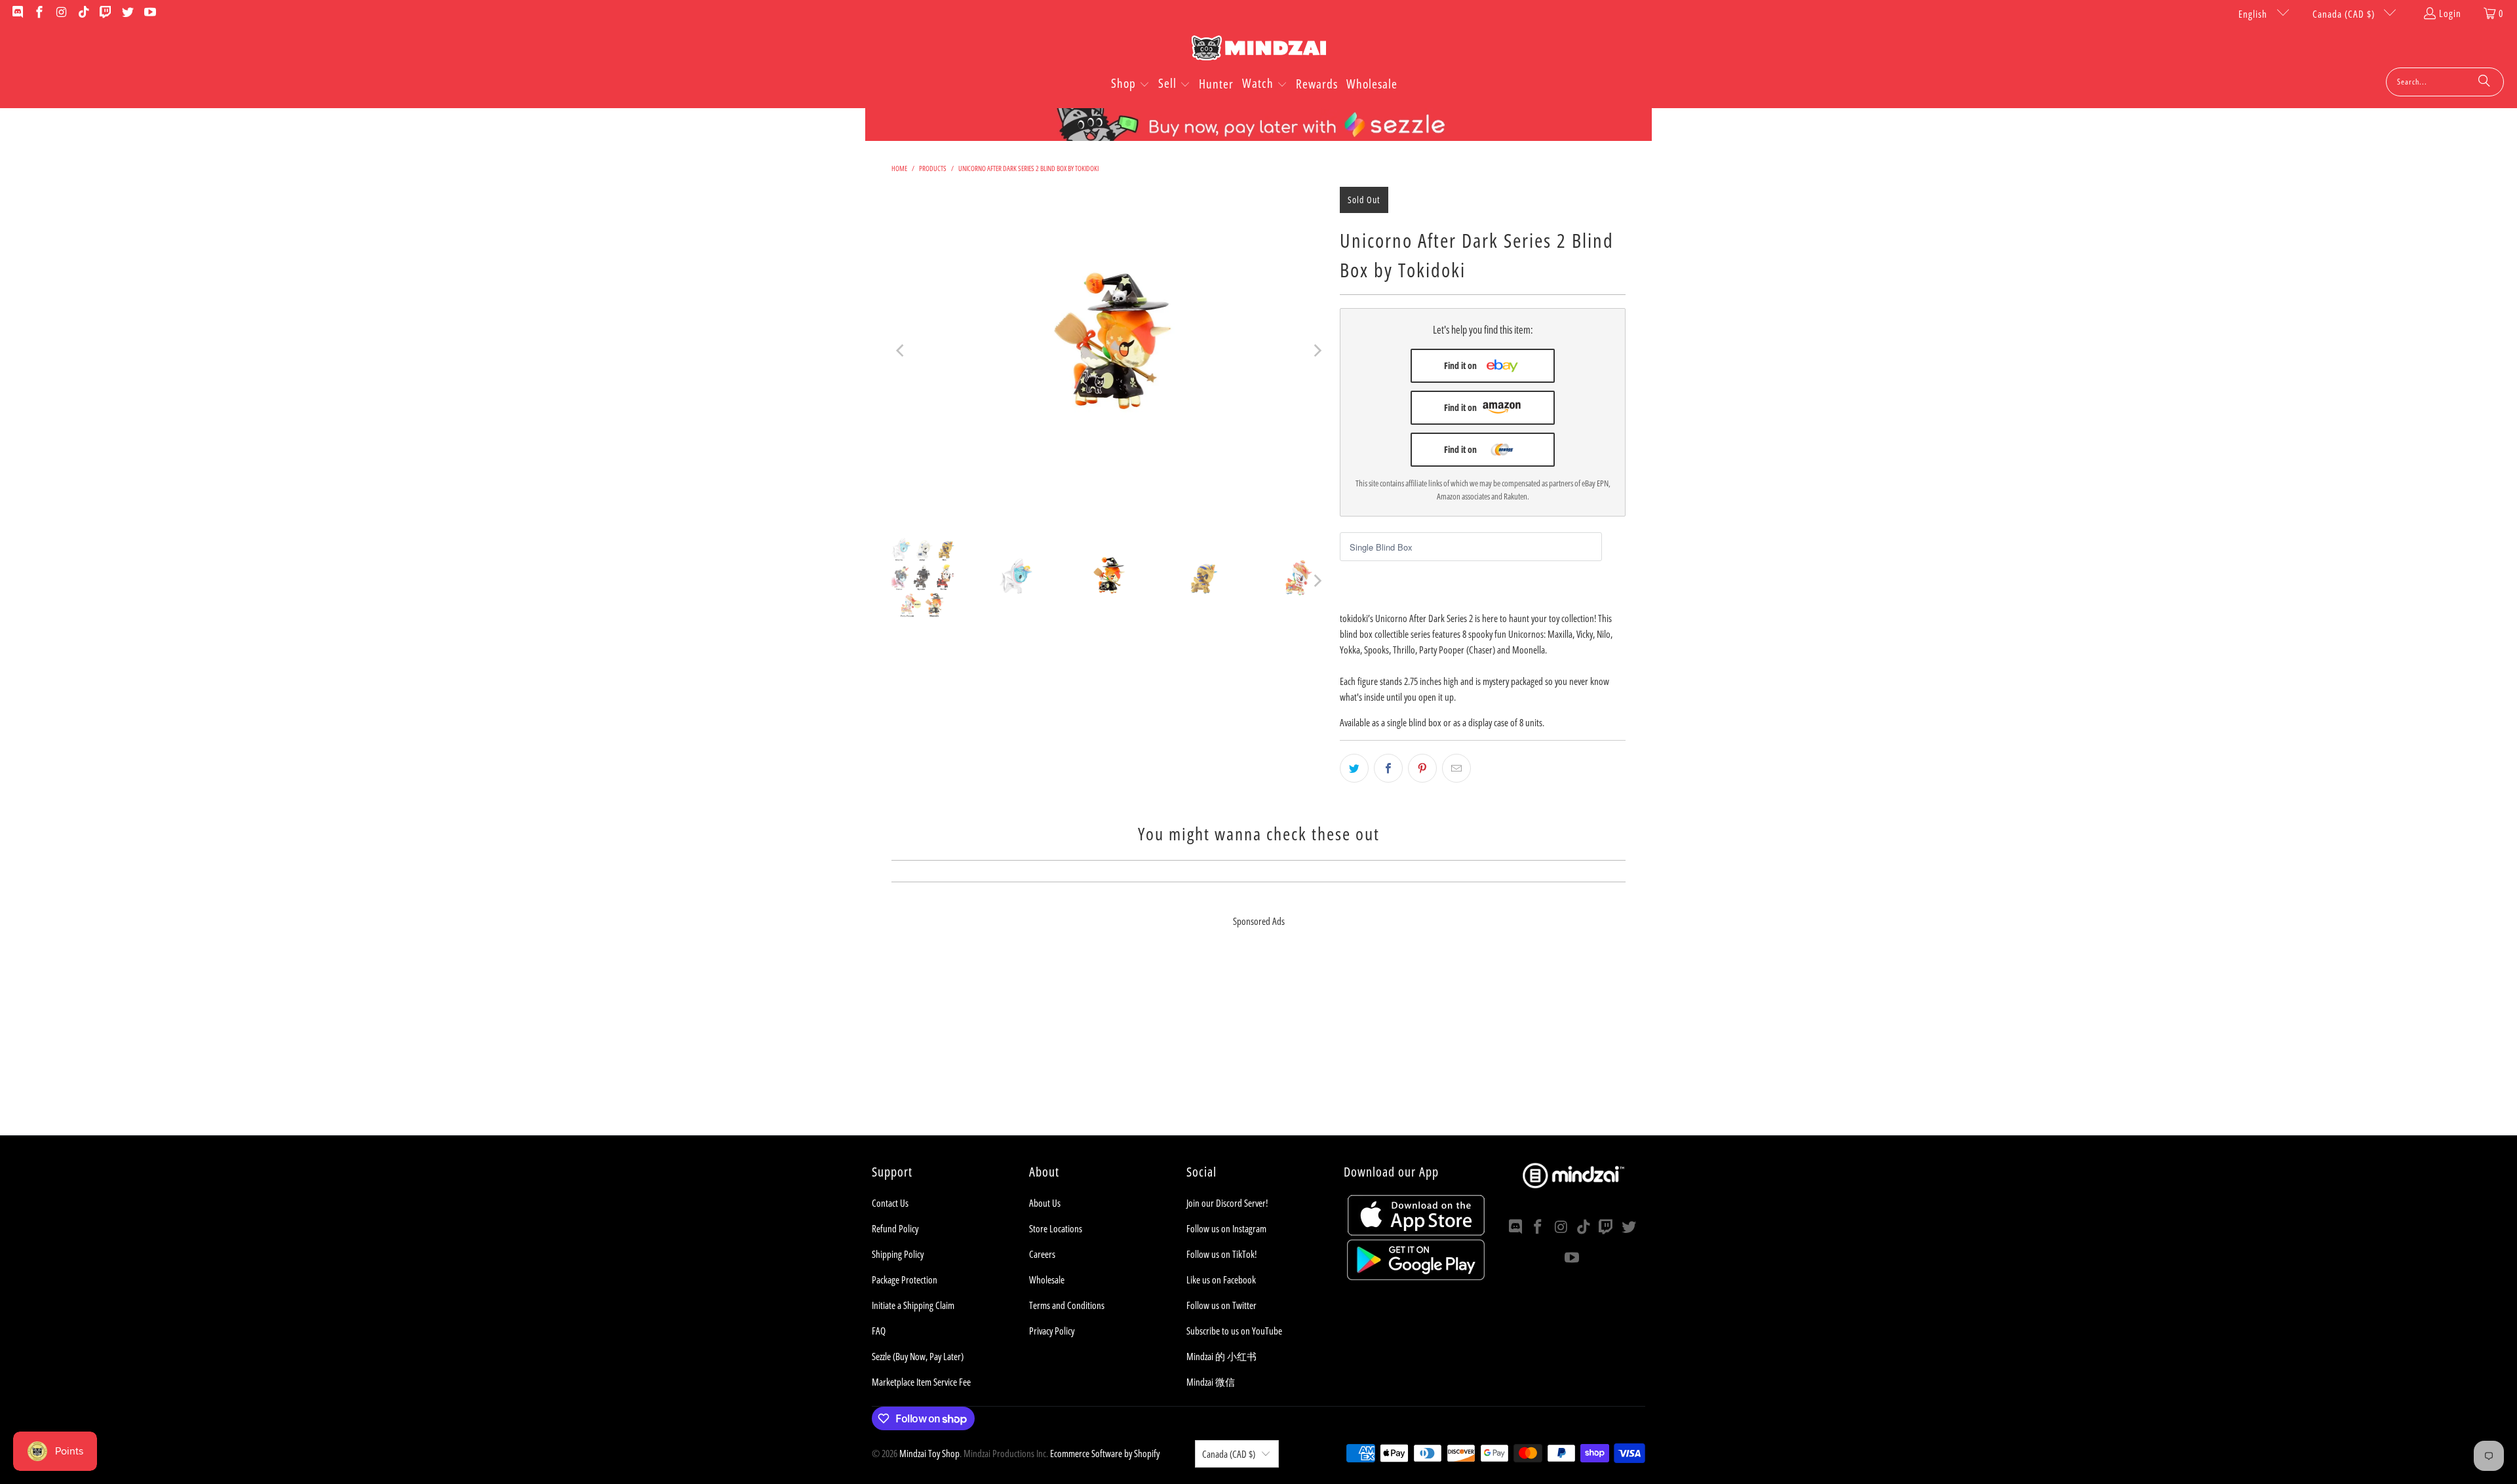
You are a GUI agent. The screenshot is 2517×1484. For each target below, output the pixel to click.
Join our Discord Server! (1227, 1203)
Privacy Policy (1052, 1331)
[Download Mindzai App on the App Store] (1416, 1232)
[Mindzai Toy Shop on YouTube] (149, 13)
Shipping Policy (898, 1254)
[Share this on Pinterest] (1422, 768)
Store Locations (1056, 1228)
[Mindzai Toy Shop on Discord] (17, 13)
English (2254, 14)
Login (2450, 13)
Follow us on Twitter (1221, 1305)
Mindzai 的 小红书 (1221, 1356)
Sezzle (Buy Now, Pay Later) (918, 1356)
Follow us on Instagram (1226, 1228)
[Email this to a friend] (1456, 768)
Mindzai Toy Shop (929, 1453)
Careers (1042, 1254)
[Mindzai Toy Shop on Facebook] (39, 13)
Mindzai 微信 (1211, 1382)
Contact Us (890, 1203)
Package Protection (905, 1279)
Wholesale (1047, 1279)
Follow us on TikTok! (1221, 1254)
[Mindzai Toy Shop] (1259, 50)
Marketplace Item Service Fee (921, 1382)
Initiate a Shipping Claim (913, 1305)
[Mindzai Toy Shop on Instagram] (61, 13)
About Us (1045, 1203)
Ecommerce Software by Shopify (1105, 1453)
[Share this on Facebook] (1388, 768)
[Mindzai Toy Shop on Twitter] (127, 13)
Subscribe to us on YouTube (1234, 1331)
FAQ (879, 1331)
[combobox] (2445, 82)
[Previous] (901, 351)
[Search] (2484, 82)
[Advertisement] (1258, 1044)
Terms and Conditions (1067, 1305)
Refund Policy (895, 1228)
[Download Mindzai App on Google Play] (1416, 1276)
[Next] (1317, 351)
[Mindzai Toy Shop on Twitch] (105, 13)
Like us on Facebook (1221, 1279)
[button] (1130, 85)
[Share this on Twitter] (1354, 768)
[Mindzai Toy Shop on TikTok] (83, 13)
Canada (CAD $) (2345, 14)
